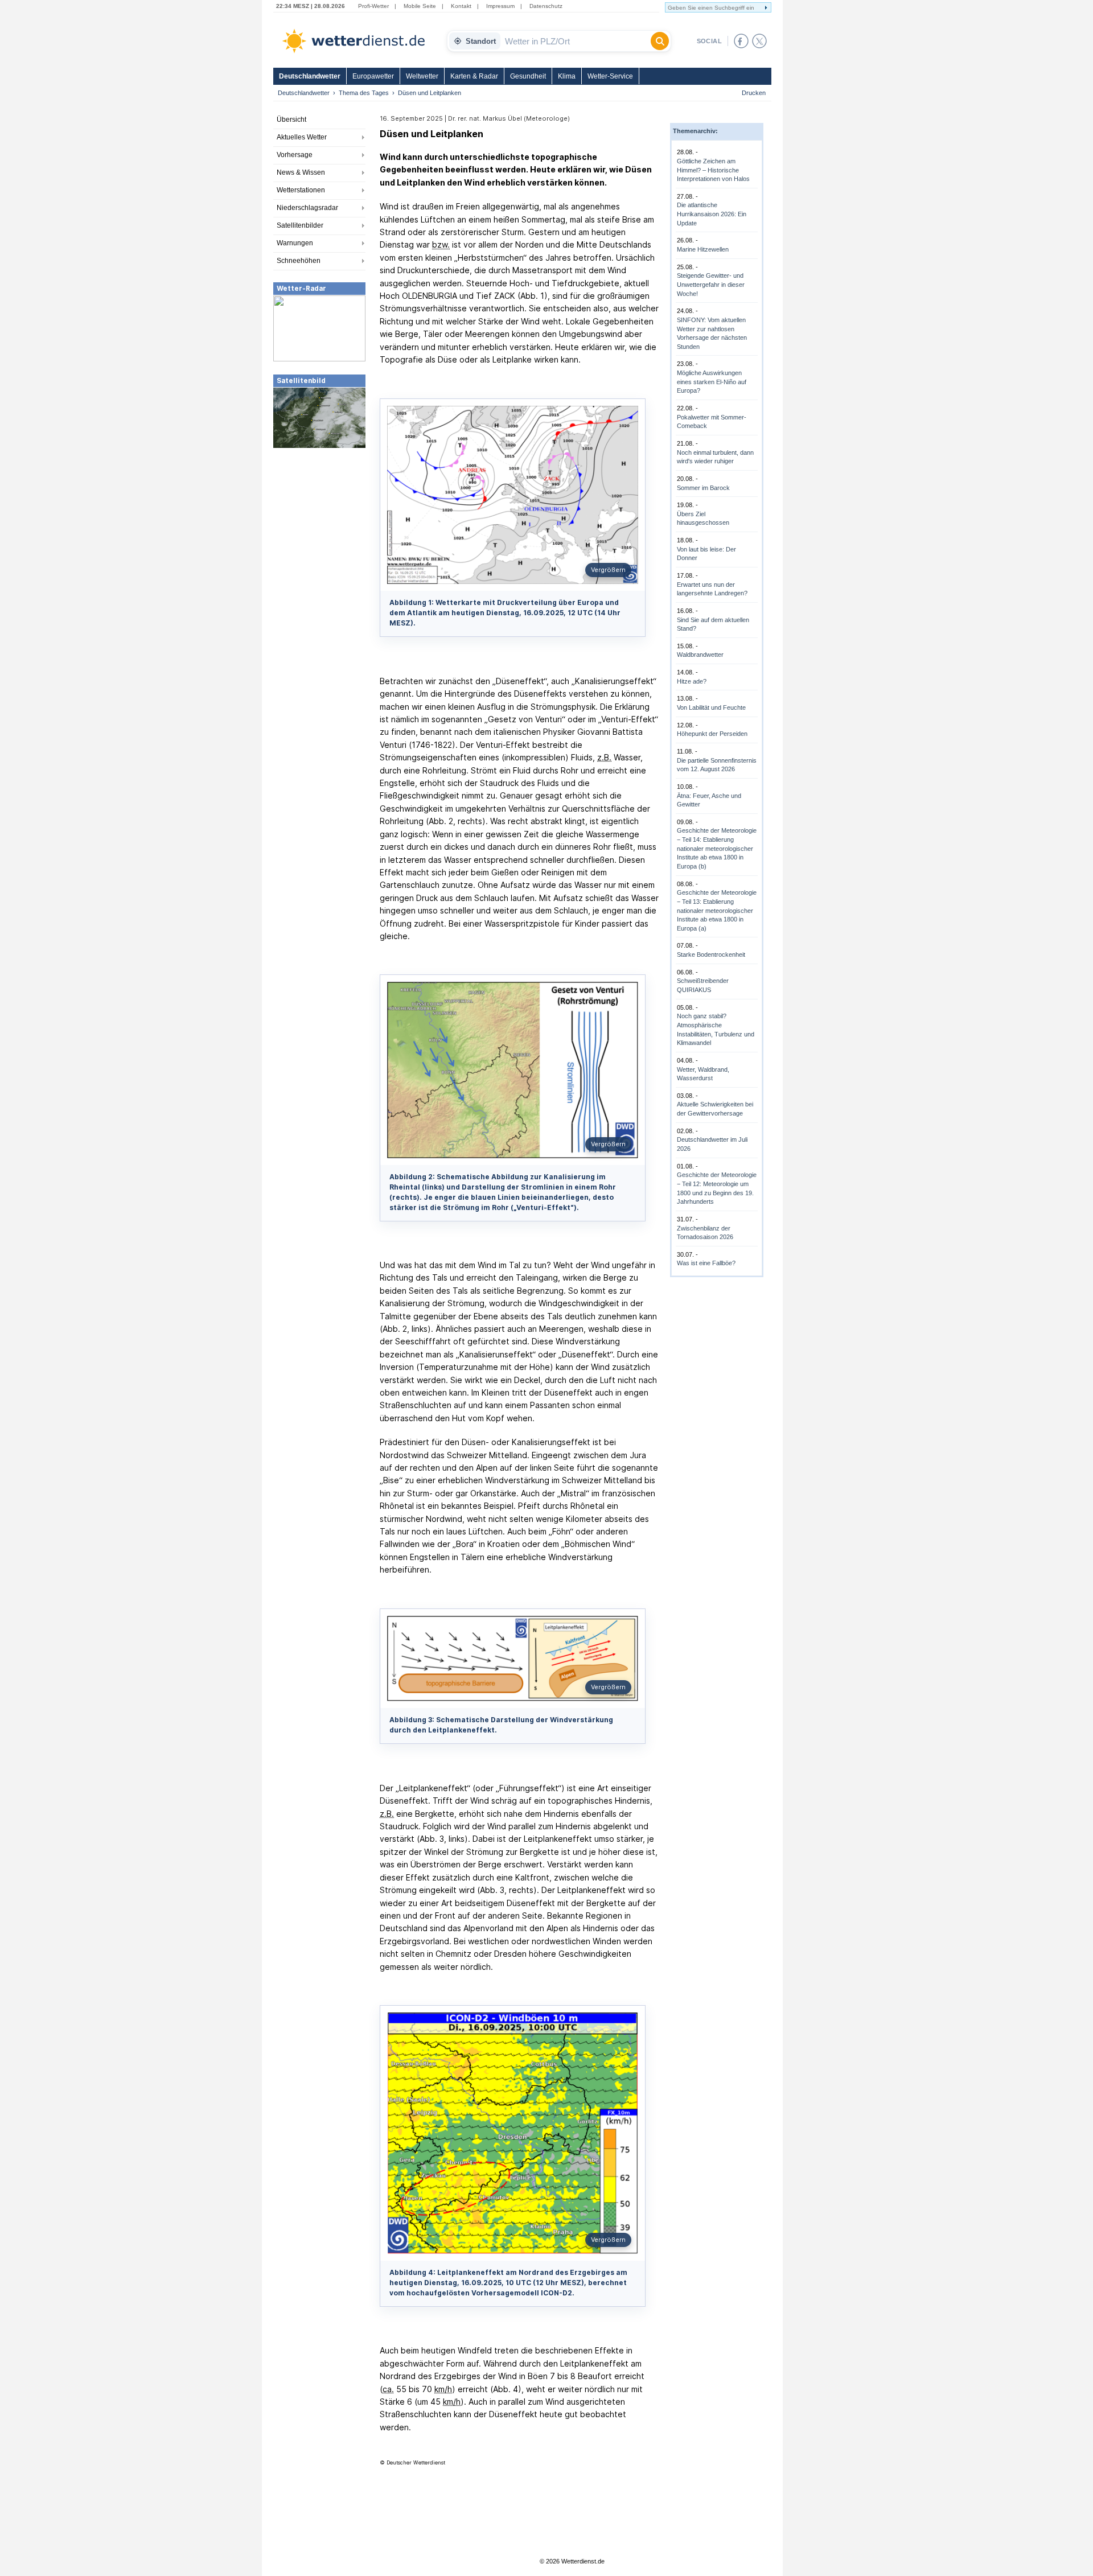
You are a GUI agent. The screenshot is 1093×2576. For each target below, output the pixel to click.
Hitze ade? (692, 681)
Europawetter (373, 76)
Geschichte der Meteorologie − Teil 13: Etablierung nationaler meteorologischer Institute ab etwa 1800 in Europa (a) (717, 910)
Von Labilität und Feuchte (711, 707)
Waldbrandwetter (700, 655)
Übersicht (291, 120)
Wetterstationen (301, 190)
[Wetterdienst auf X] (759, 41)
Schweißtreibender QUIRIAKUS (703, 985)
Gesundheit (528, 76)
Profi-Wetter (373, 6)
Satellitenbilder (300, 225)
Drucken (754, 93)
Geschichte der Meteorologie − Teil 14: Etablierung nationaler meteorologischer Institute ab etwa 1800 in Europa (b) (717, 848)
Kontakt (461, 6)
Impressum (500, 6)
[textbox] (576, 41)
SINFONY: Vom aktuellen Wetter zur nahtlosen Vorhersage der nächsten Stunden (712, 333)
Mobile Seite (420, 6)
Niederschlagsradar (307, 208)
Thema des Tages (364, 93)
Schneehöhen (299, 261)
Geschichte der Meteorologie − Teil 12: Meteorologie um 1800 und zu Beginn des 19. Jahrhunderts (717, 1188)
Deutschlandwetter (310, 76)
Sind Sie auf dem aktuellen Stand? (713, 624)
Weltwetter (422, 76)
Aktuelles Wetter (302, 137)
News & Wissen (301, 172)
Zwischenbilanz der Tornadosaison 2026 (705, 1233)
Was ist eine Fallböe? (706, 1263)
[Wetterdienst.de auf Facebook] (741, 41)
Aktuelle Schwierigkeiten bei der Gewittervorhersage (715, 1109)
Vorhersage (295, 155)
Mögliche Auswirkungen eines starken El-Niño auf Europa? (712, 382)
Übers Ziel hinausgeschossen (703, 519)
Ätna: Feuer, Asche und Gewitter (709, 800)
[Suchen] (660, 41)
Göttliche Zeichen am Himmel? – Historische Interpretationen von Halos (713, 170)
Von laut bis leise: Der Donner (706, 554)
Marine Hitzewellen (703, 249)
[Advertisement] (319, 534)
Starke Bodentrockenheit (711, 954)
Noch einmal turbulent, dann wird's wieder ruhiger (715, 457)
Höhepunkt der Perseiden (712, 734)
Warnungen (295, 243)
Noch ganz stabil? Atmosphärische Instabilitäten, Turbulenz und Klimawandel (716, 1029)
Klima (567, 76)
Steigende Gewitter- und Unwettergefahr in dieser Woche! (711, 284)
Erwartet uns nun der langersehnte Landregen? (712, 589)
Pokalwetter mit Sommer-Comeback (712, 422)
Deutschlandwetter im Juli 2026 (712, 1144)
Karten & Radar (474, 76)
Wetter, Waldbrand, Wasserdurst (703, 1074)
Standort (481, 41)
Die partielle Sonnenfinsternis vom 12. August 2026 (717, 765)
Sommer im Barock (703, 488)
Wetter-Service (610, 76)
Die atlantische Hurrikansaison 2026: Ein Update (712, 214)
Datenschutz (546, 6)
